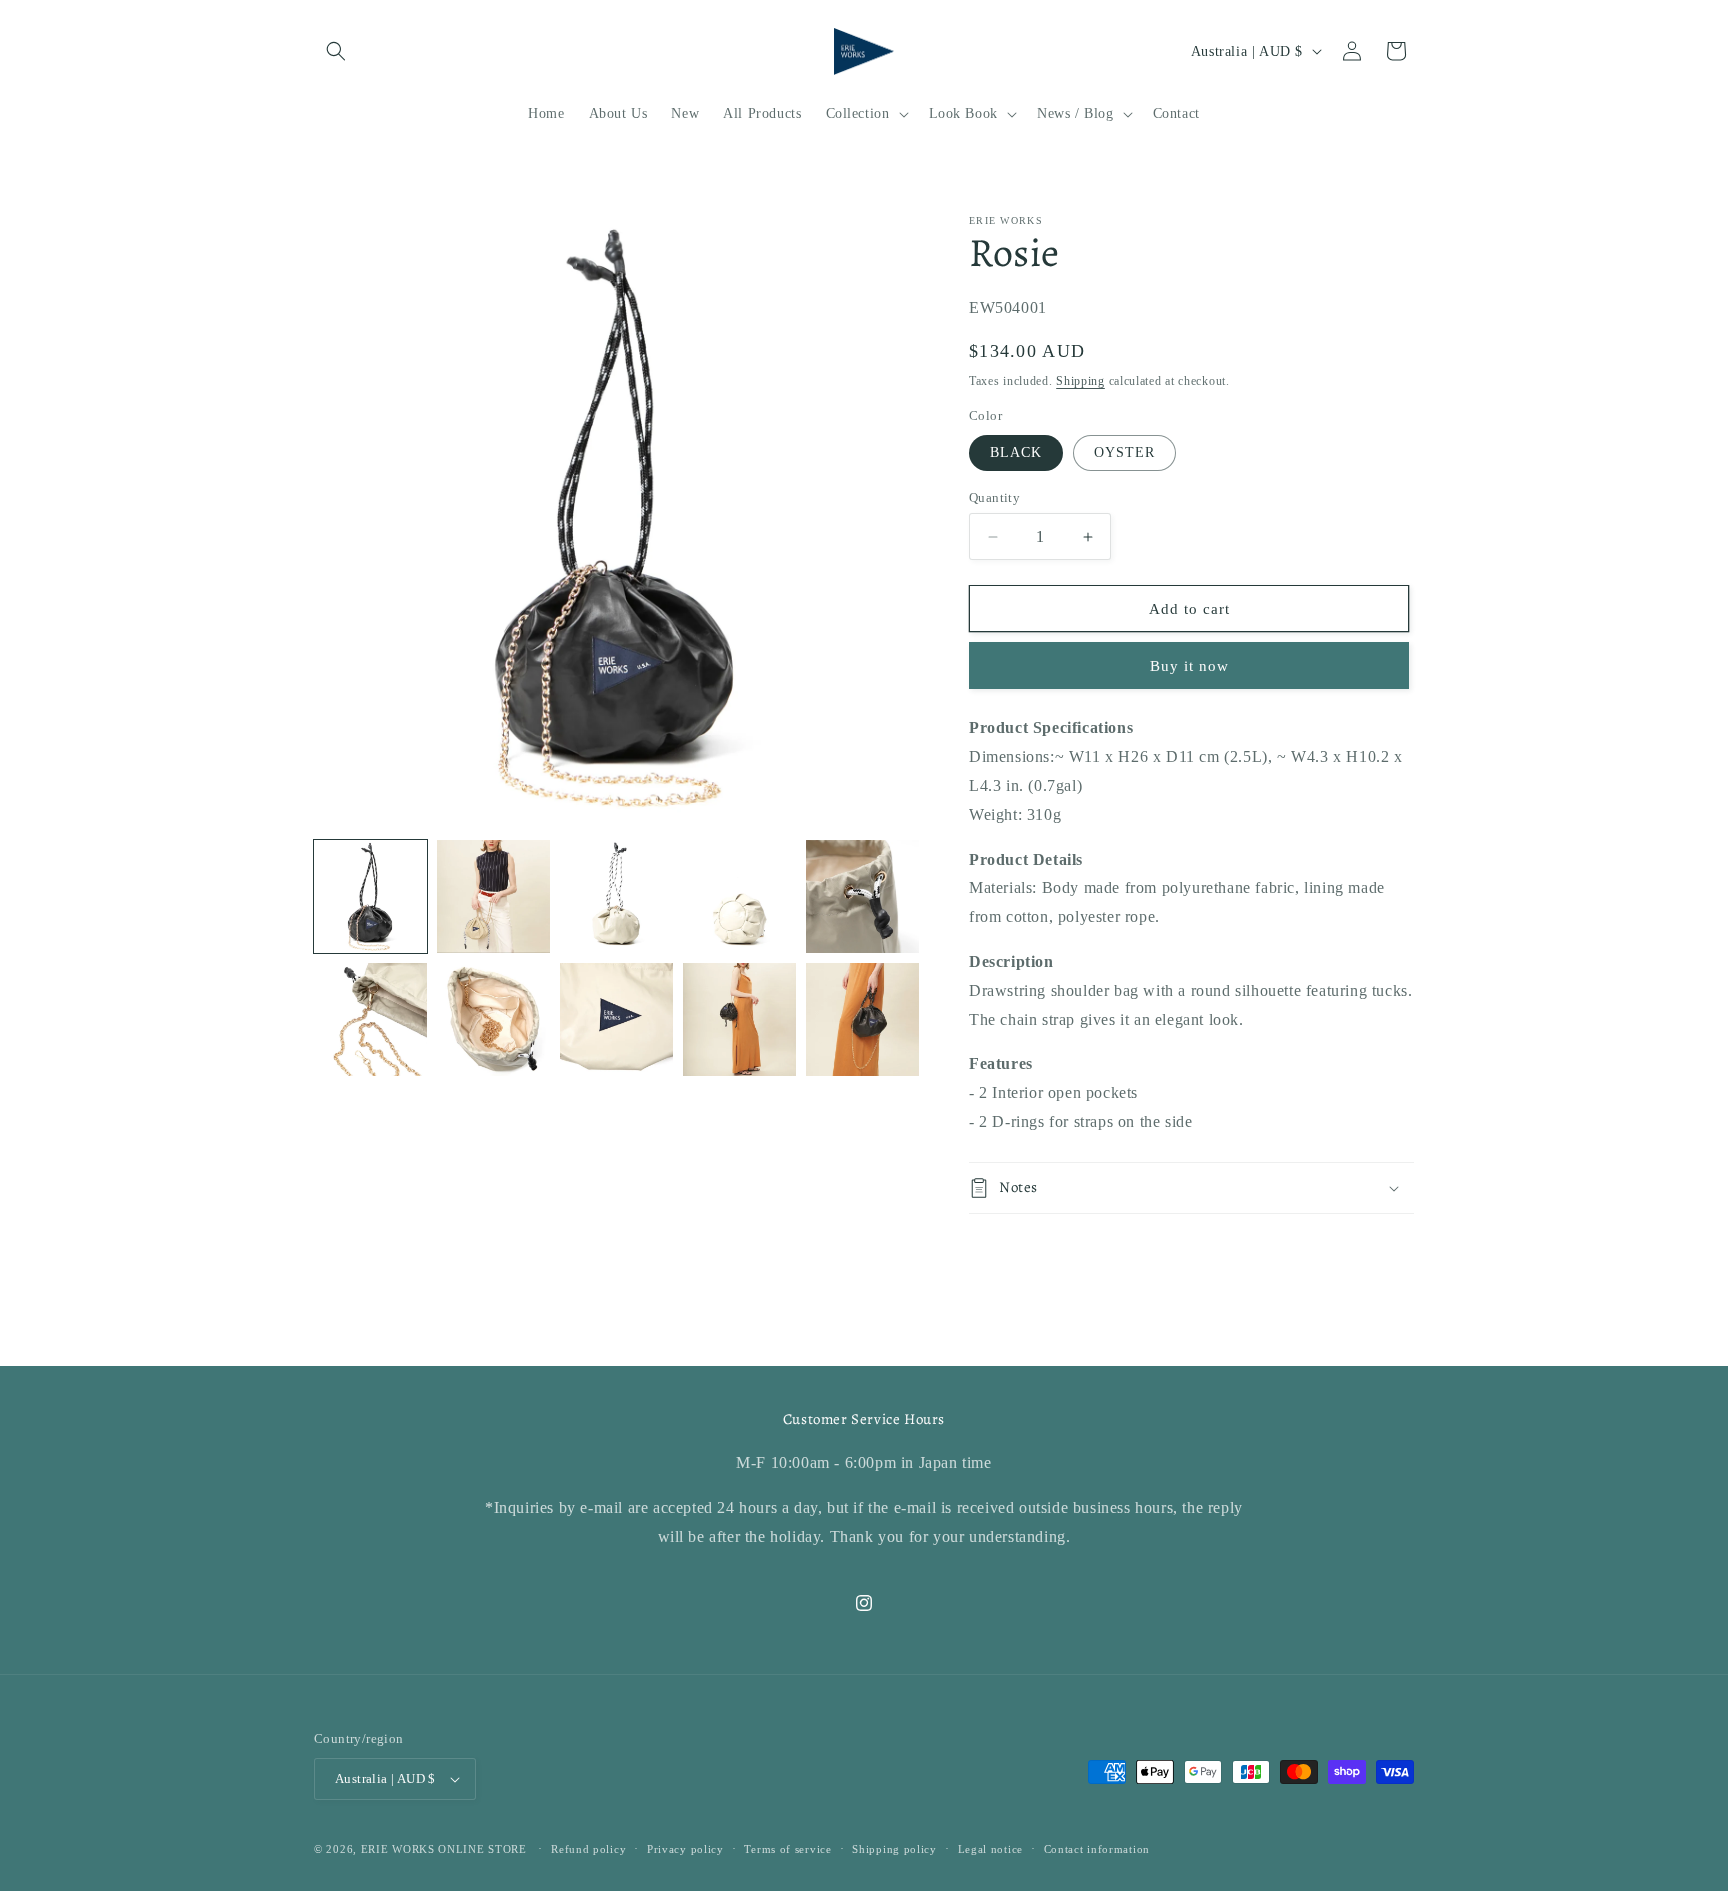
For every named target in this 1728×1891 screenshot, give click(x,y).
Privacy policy (685, 1849)
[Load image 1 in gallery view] (370, 896)
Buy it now (1189, 666)
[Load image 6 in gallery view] (862, 896)
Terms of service (787, 1849)
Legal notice (990, 1849)
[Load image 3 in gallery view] (493, 896)
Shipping (1080, 381)
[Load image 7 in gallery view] (370, 1019)
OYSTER (1124, 452)
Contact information (1097, 1849)
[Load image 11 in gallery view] (862, 1019)
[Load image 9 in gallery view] (616, 1019)
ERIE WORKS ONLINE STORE (444, 1849)
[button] (336, 51)
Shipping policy (894, 1849)
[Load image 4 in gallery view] (616, 896)
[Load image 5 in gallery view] (739, 896)
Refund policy (588, 1849)
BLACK (1016, 452)
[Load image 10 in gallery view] (739, 1019)
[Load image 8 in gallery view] (493, 1019)
